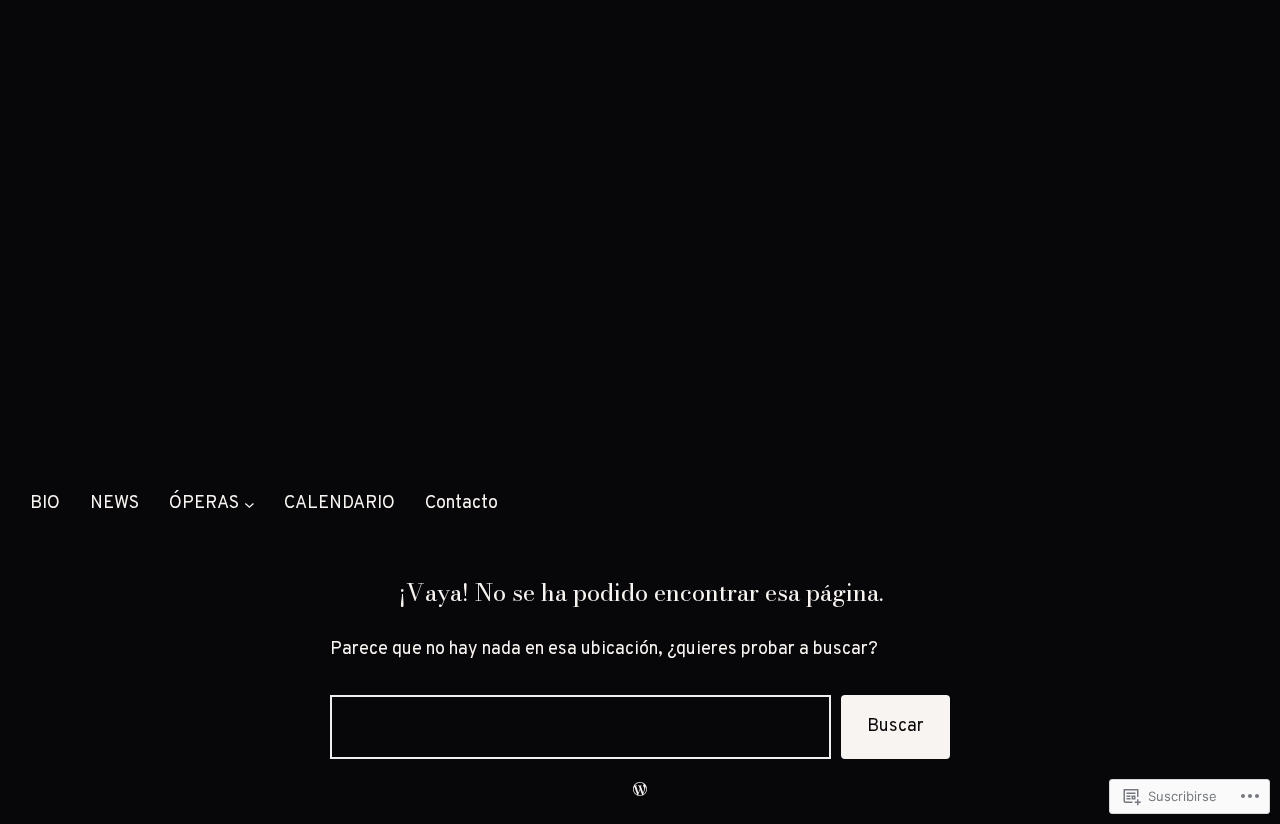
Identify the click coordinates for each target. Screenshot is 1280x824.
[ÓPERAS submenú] (249, 504)
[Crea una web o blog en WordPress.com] (640, 791)
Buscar (895, 726)
